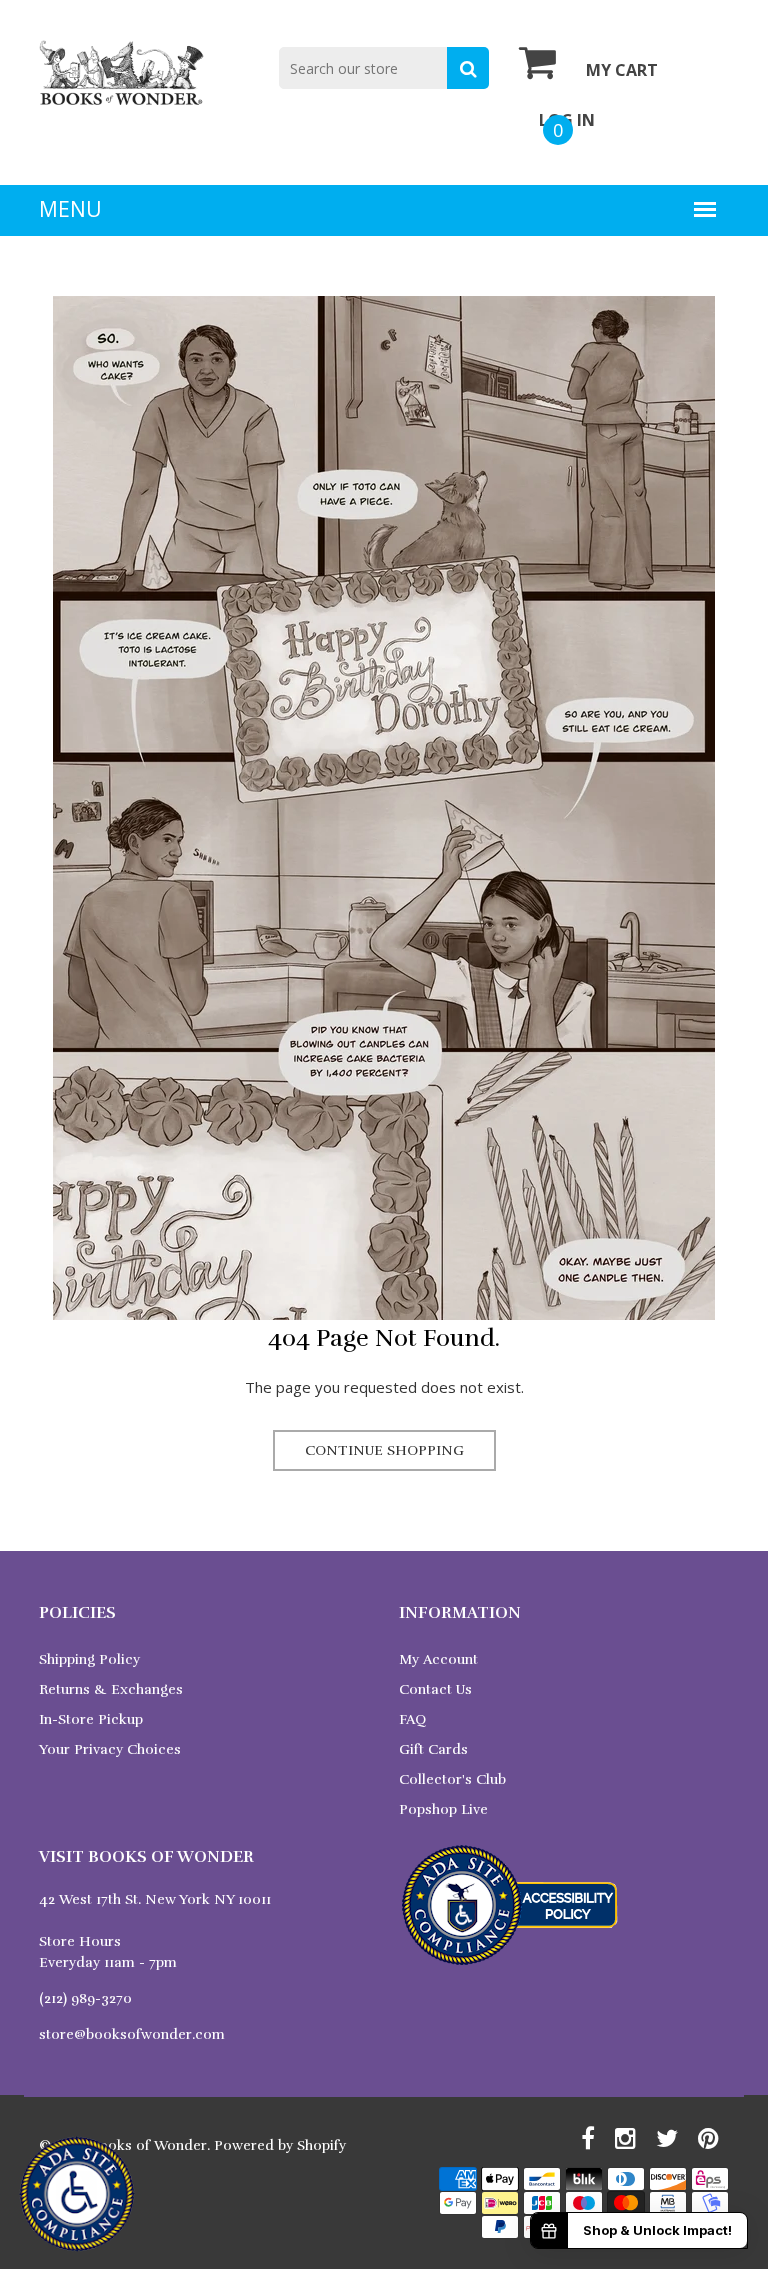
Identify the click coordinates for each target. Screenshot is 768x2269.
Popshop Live (443, 1809)
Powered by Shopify (280, 2145)
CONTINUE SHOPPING (384, 1450)
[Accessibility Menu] (77, 2194)
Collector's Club (452, 1779)
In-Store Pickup (91, 1719)
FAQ (412, 1719)
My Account (438, 1659)
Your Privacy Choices (110, 1749)
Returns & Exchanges (111, 1689)
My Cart (622, 70)
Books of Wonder (148, 2145)
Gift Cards (433, 1749)
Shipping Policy (89, 1659)
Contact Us (435, 1689)
